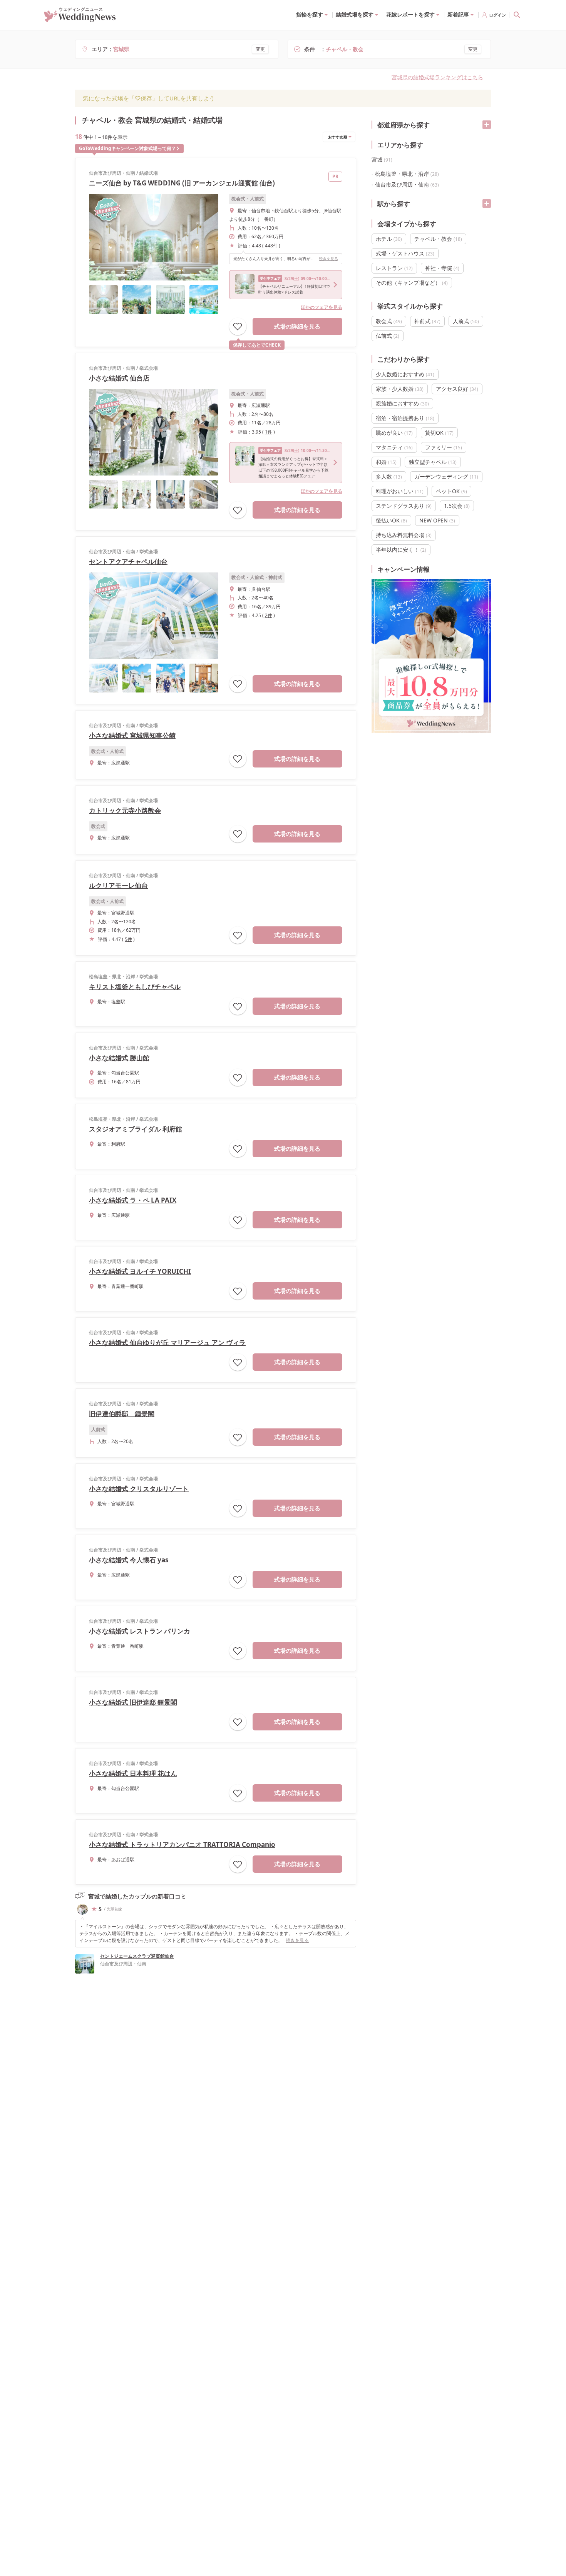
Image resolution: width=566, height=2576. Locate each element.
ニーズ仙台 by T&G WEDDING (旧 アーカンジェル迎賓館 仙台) (182, 183)
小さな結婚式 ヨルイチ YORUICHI (140, 1271)
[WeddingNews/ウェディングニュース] (80, 18)
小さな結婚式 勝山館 (119, 1058)
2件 (269, 615)
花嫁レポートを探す (410, 14)
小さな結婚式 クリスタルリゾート (139, 1489)
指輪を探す (310, 14)
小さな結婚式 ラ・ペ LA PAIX (133, 1200)
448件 (271, 246)
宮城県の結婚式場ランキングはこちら (437, 77)
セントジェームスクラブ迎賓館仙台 (137, 1956)
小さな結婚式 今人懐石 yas (129, 1560)
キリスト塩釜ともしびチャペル (135, 987)
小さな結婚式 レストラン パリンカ (140, 1631)
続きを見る (328, 259)
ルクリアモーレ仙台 (118, 885)
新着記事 (458, 14)
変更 (260, 49)
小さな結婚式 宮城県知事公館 (132, 735)
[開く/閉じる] (487, 125)
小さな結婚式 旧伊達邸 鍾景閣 (133, 1702)
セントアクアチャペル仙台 (128, 561)
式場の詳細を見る (297, 326)
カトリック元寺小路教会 (125, 810)
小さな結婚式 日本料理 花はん (133, 1773)
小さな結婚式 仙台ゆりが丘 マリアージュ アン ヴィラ (167, 1342)
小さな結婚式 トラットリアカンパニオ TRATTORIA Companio (182, 1844)
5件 (128, 939)
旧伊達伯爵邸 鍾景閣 (122, 1414)
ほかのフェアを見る (322, 307)
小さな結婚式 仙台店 (119, 378)
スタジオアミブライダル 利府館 (136, 1129)
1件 (269, 432)
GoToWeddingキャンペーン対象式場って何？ (127, 148)
